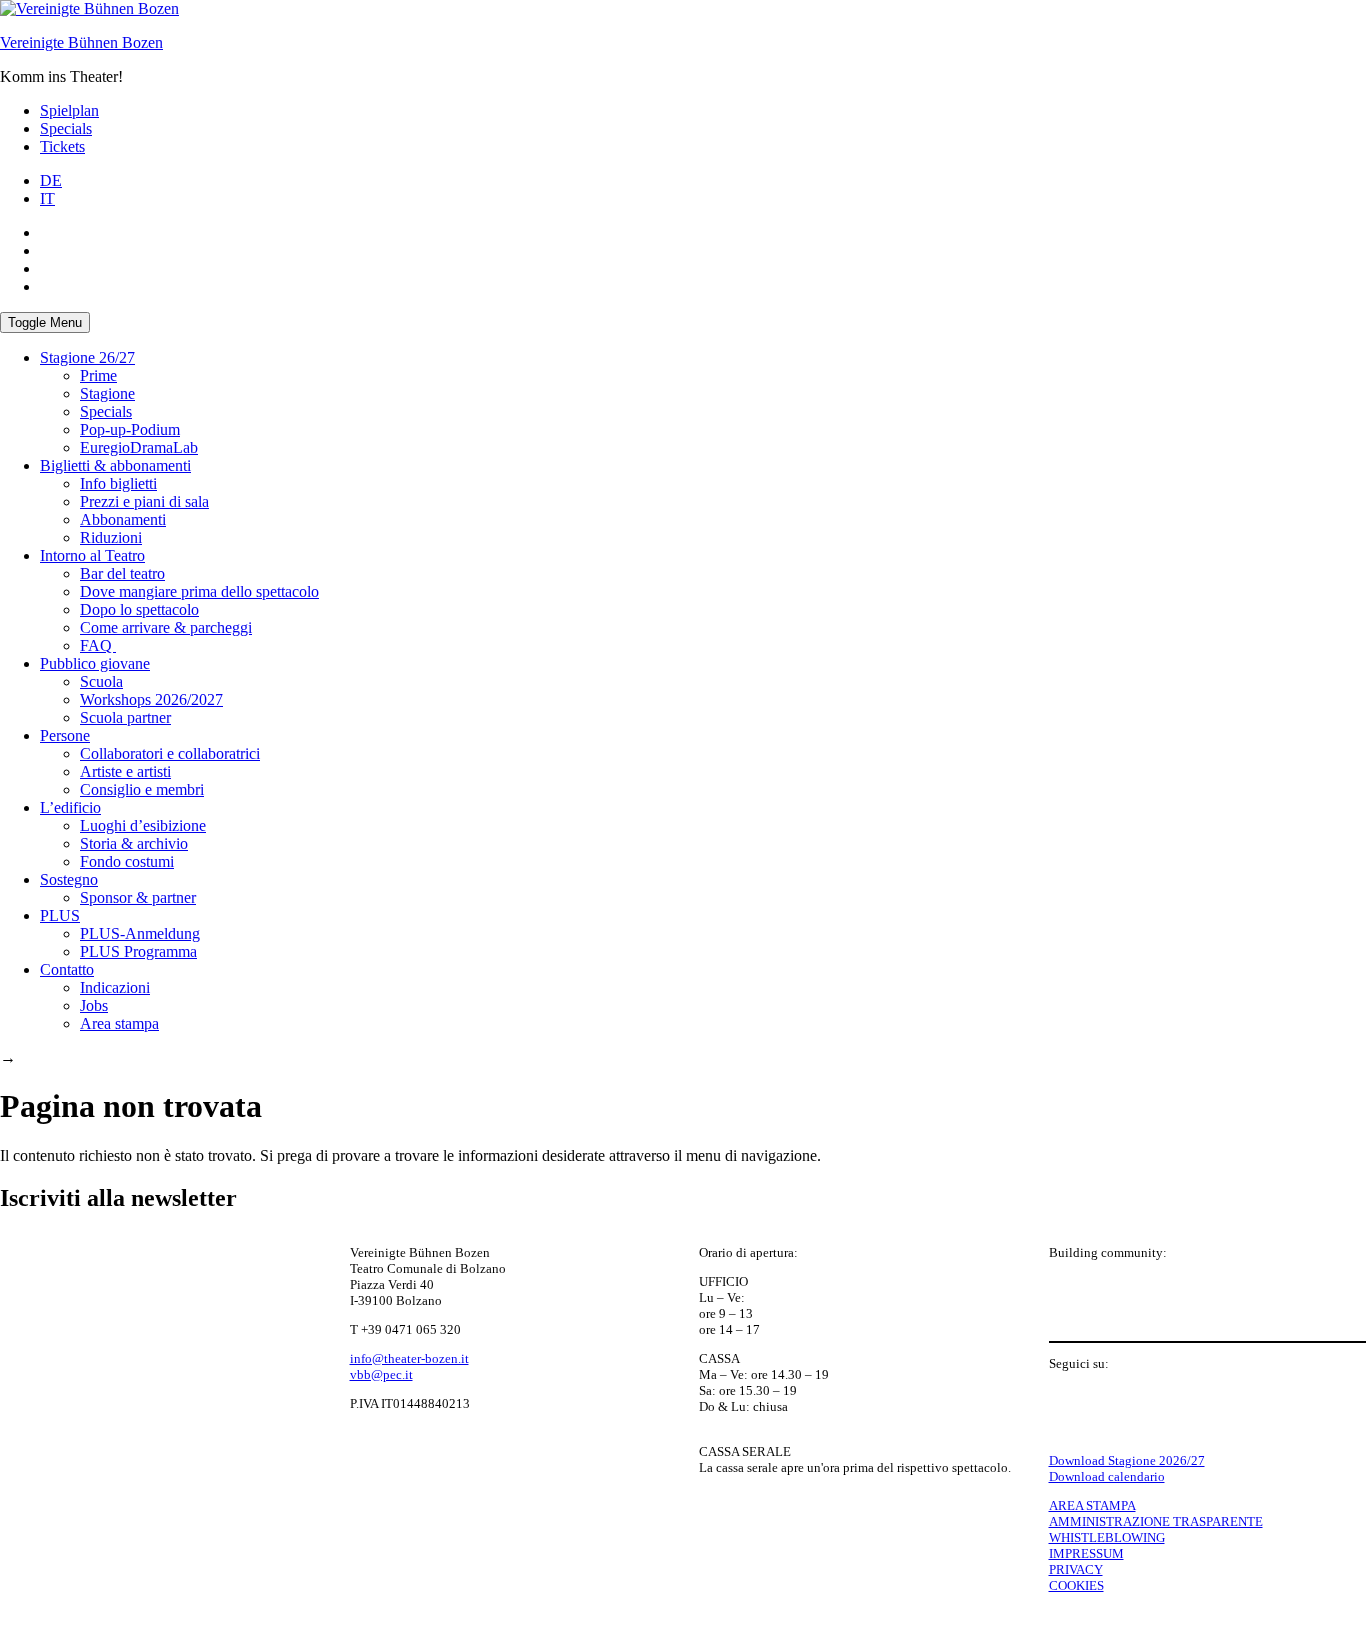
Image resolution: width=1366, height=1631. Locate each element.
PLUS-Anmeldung (140, 933)
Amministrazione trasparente (1156, 1521)
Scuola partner (125, 717)
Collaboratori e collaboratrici (170, 753)
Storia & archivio (134, 843)
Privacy (1076, 1569)
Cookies (1076, 1585)
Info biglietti (118, 483)
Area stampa (119, 1023)
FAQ (98, 645)
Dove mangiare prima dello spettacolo (199, 591)
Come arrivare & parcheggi (166, 627)
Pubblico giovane (95, 663)
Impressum (1086, 1553)
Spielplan (69, 110)
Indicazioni (115, 987)
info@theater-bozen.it (409, 1358)
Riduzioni (111, 537)
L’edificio (70, 807)
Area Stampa (1092, 1505)
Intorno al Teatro (92, 555)
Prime (98, 375)
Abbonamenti (123, 519)
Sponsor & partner (138, 897)
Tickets (62, 146)
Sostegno (69, 879)
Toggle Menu (45, 322)
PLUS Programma (138, 951)
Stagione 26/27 (87, 357)
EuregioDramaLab (139, 447)
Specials (66, 128)
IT (47, 198)
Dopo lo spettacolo (139, 609)
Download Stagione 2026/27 (1127, 1460)
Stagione (107, 393)
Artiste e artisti (125, 771)
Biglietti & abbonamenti (115, 465)
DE (51, 180)
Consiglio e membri (142, 789)
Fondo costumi (127, 861)
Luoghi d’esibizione (143, 825)
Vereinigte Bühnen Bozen (81, 42)
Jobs (94, 1005)
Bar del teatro (122, 573)
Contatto (67, 969)
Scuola (101, 681)
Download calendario (1107, 1476)
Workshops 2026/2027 (151, 699)
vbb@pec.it (381, 1374)
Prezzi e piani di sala (144, 501)
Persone (65, 735)
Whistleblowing (1107, 1537)
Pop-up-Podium (130, 429)
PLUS (60, 915)
